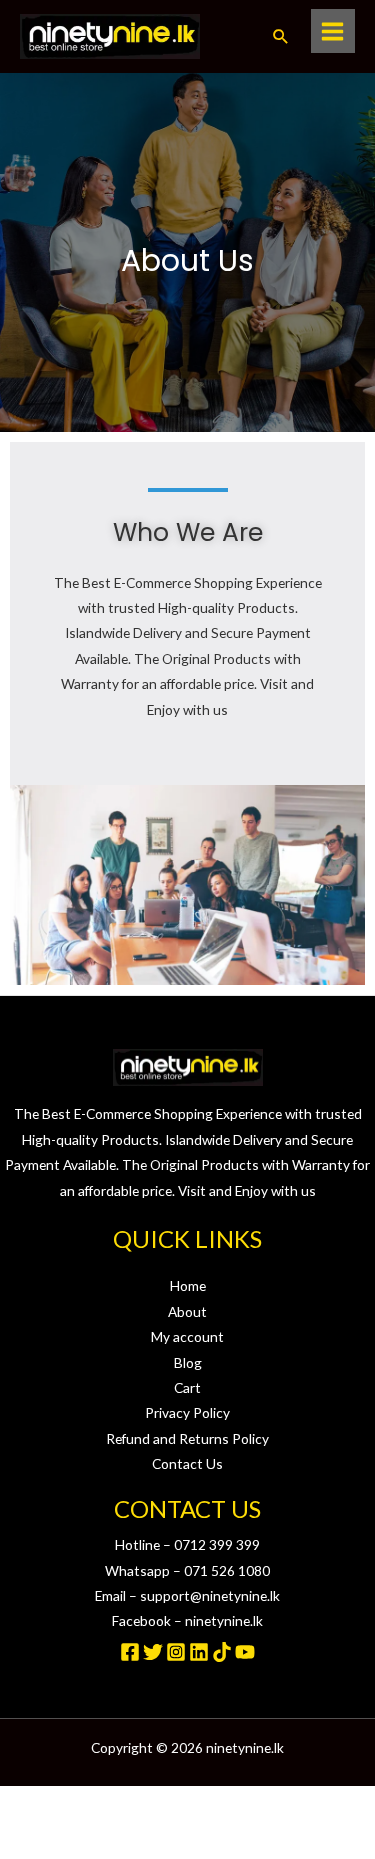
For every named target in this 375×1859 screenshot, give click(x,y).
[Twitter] (153, 1652)
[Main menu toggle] (333, 31)
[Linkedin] (199, 1652)
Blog (188, 1362)
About (187, 1311)
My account (187, 1336)
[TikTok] (222, 1652)
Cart (187, 1387)
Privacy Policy (187, 1412)
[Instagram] (176, 1652)
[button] (281, 36)
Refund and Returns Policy (187, 1438)
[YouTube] (245, 1652)
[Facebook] (130, 1652)
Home (188, 1285)
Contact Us (187, 1463)
